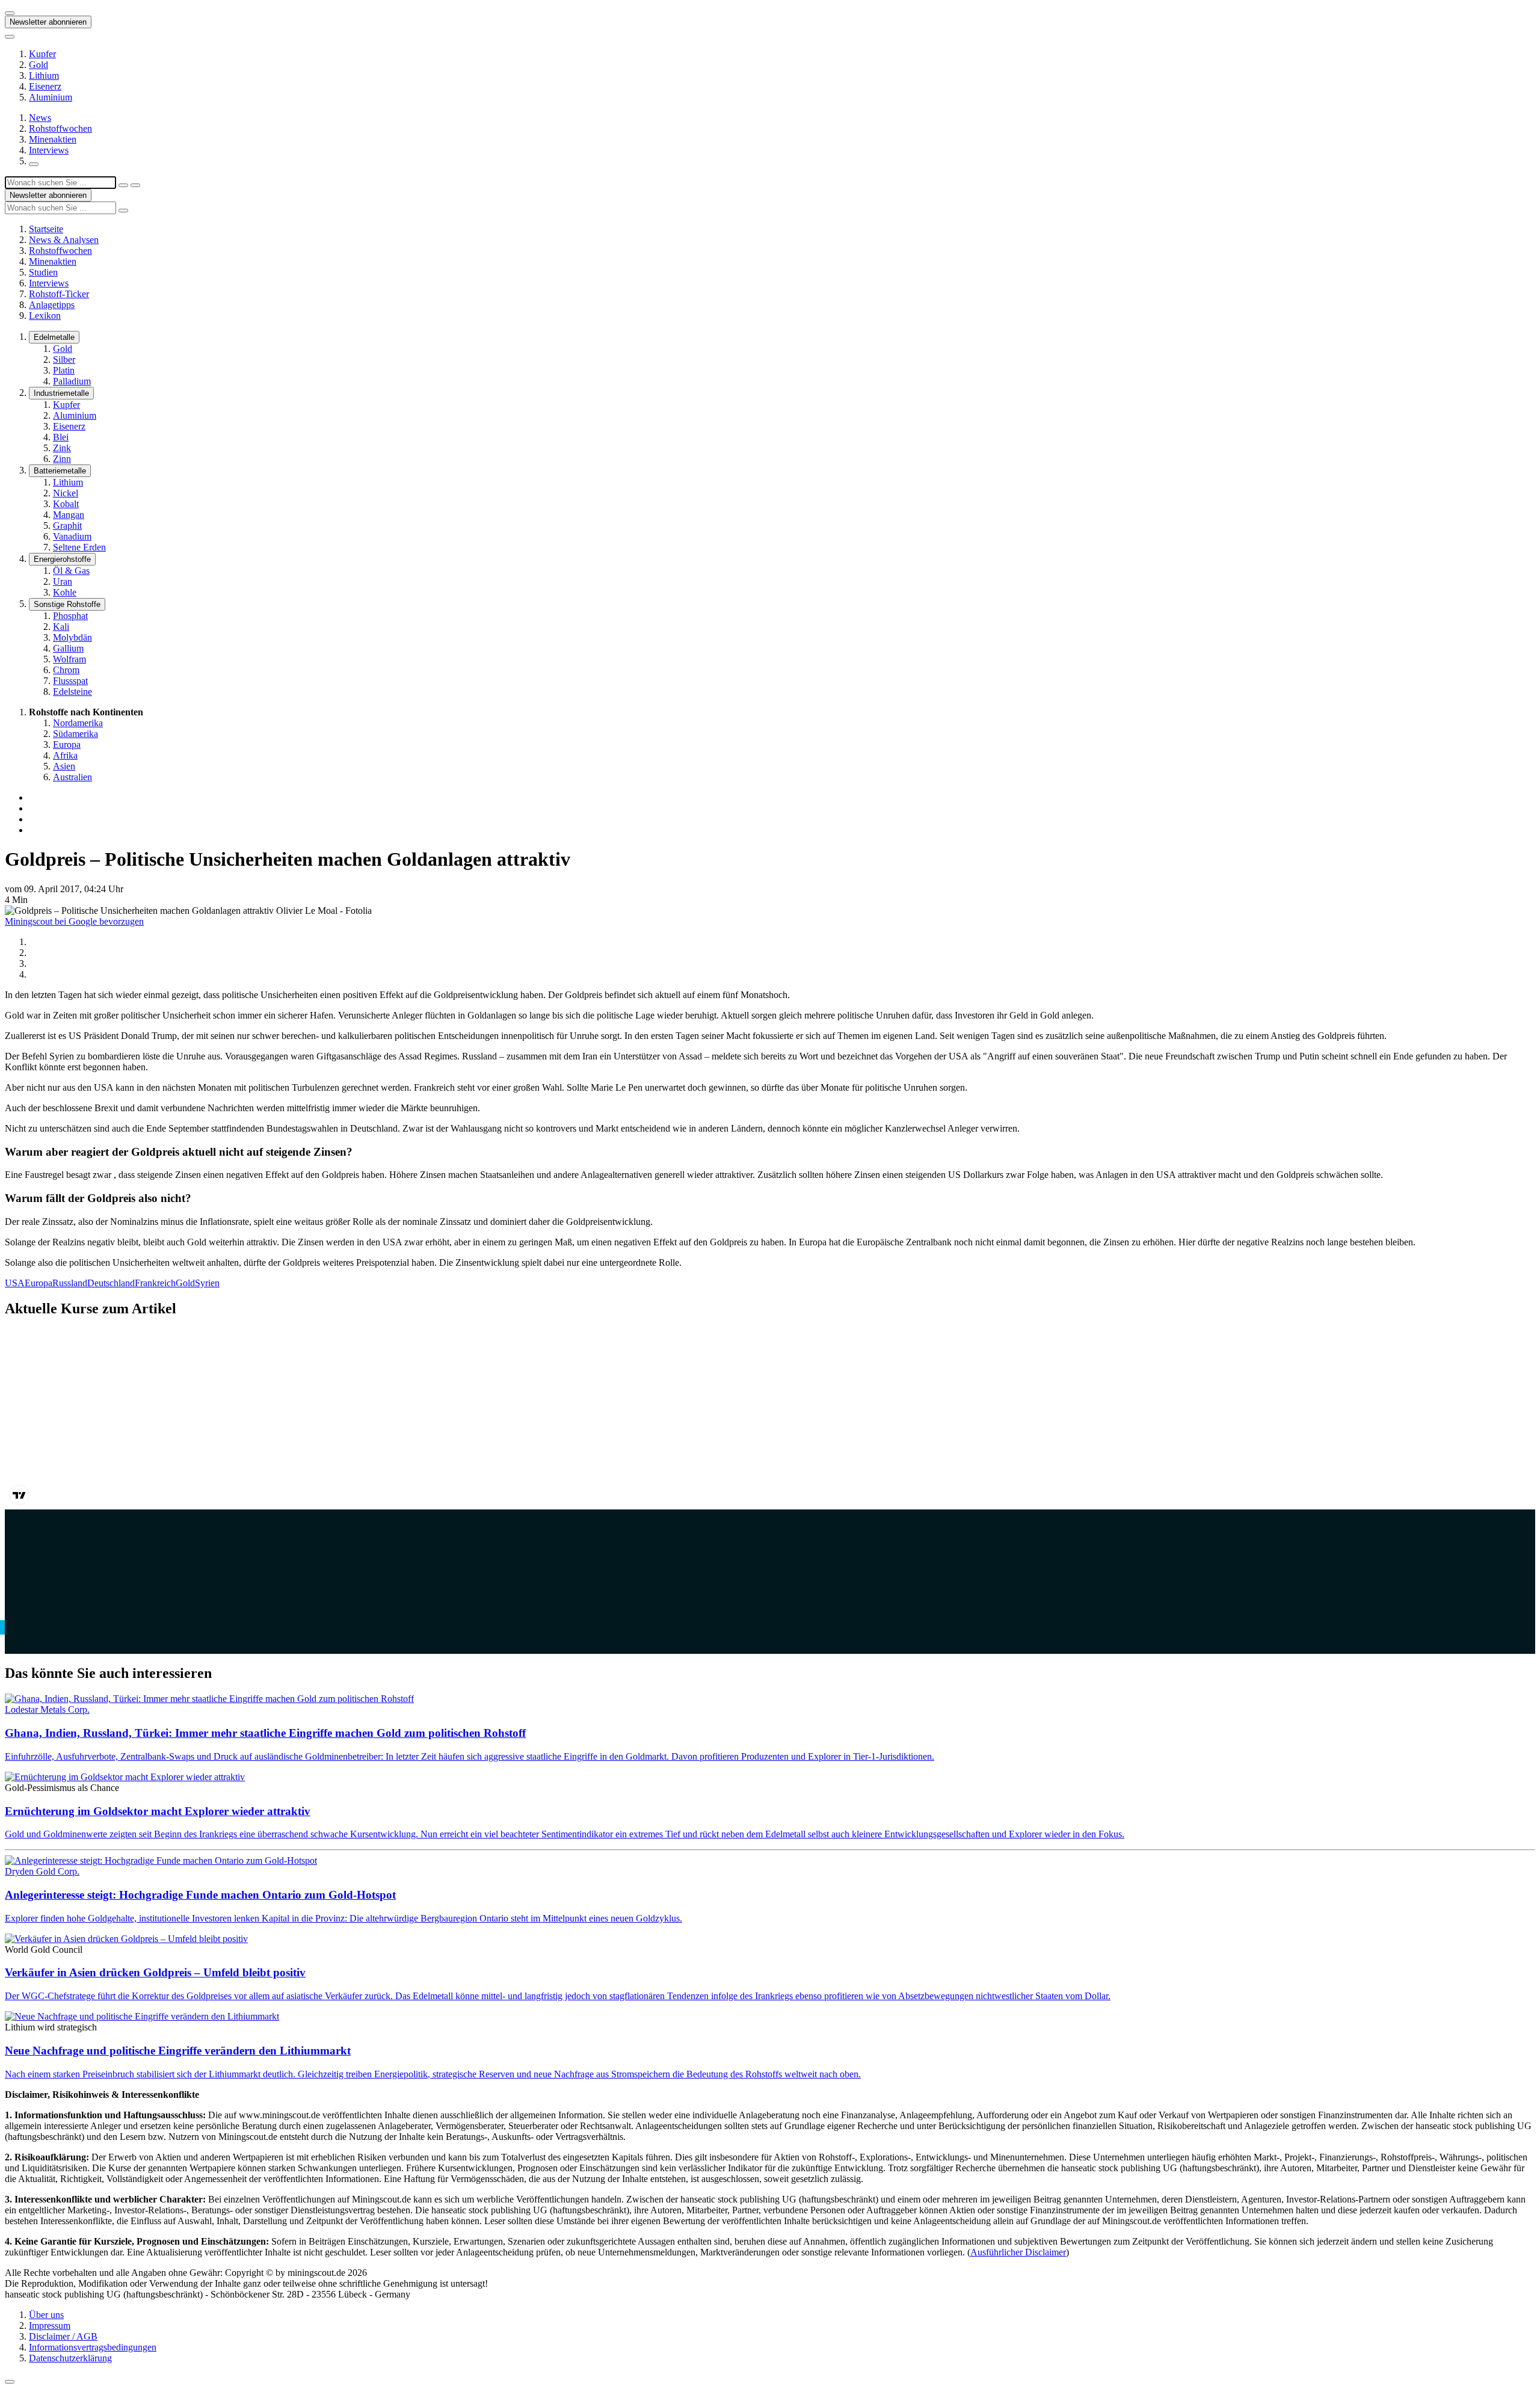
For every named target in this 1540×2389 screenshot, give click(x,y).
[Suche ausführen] (135, 185)
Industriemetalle (61, 393)
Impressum (50, 2326)
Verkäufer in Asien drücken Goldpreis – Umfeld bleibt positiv (155, 1972)
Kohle (65, 592)
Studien (43, 272)
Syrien (207, 1283)
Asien (64, 766)
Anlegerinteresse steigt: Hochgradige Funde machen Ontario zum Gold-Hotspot (200, 1895)
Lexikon (45, 316)
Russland (70, 1283)
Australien (72, 777)
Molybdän (72, 637)
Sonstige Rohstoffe (67, 604)
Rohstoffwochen (60, 128)
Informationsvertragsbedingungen (93, 2347)
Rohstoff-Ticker (59, 294)
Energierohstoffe (62, 559)
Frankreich (155, 1283)
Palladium (72, 381)
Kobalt (66, 504)
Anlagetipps (52, 305)
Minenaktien (53, 139)
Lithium (44, 76)
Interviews (49, 150)
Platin (64, 370)
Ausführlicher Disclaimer (1018, 2252)
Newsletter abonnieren (48, 22)
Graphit (67, 526)
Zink (62, 448)
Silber (64, 359)
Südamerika (75, 734)
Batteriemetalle (60, 471)
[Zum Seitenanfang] (10, 2382)
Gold (38, 65)
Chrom (66, 670)
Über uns (46, 2315)
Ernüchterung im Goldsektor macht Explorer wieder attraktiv (158, 1811)
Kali (61, 627)
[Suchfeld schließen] (123, 185)
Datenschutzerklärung (70, 2358)
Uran (63, 581)
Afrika (65, 755)
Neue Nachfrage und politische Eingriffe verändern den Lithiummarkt (178, 2051)
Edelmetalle (54, 337)
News (40, 118)
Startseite (46, 229)
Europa (67, 744)
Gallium (68, 648)
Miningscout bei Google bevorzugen (74, 921)
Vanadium (72, 536)
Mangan (69, 515)
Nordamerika (78, 723)
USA (15, 1283)
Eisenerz (45, 86)
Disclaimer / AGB (63, 2336)
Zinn (62, 459)
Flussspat (70, 681)
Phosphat (70, 616)
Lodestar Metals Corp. (47, 1709)
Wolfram (69, 659)
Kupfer (42, 54)
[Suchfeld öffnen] (34, 164)
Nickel (66, 493)
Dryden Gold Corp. (42, 1871)
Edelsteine (72, 692)
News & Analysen (64, 240)
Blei (61, 437)
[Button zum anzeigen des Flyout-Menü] (10, 13)
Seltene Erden (79, 547)
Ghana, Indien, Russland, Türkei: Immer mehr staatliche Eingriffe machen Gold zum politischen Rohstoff (265, 1733)
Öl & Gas (71, 571)
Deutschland (111, 1283)
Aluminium (51, 97)
